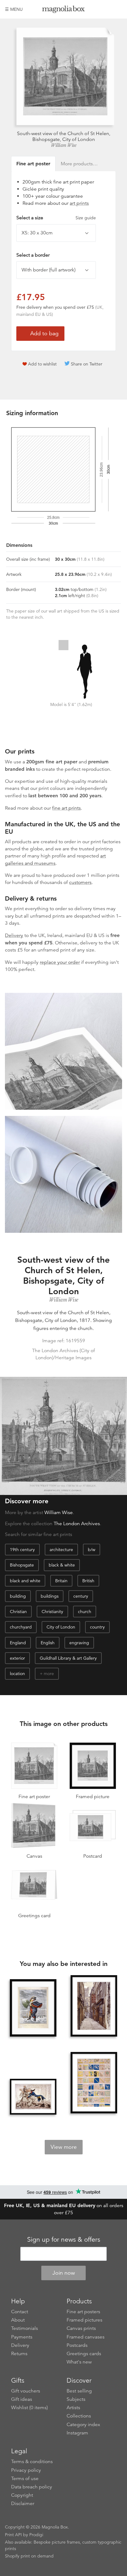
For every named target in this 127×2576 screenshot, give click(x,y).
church (85, 1612)
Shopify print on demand (29, 2556)
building (18, 1596)
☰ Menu (14, 9)
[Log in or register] (107, 9)
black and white (25, 1581)
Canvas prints (81, 2328)
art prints (79, 203)
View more (64, 2147)
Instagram (77, 2433)
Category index (83, 2425)
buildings (50, 1596)
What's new (79, 2362)
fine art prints (66, 808)
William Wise (63, 145)
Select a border (33, 255)
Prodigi (36, 2535)
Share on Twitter (87, 364)
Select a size (56, 218)
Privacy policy (26, 2470)
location (17, 1674)
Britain (61, 1581)
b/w (92, 1550)
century (81, 1596)
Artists (73, 2408)
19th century (22, 1550)
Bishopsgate (22, 1565)
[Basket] (117, 9)
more (49, 1674)
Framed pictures (84, 2320)
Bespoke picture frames (57, 2542)
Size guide (86, 218)
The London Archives (77, 1524)
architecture (61, 1550)
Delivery (14, 935)
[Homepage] (64, 10)
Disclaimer (23, 2504)
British (88, 1581)
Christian (18, 1612)
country (97, 1627)
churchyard (21, 1627)
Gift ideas (22, 2399)
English (48, 1643)
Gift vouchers (26, 2391)
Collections (79, 2416)
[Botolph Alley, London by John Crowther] (94, 2006)
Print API (13, 2535)
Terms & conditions (32, 2462)
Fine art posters (83, 2312)
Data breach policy (32, 2487)
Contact (20, 2312)
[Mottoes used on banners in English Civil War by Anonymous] (94, 2083)
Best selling (79, 2391)
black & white (62, 1565)
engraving (79, 1643)
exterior (17, 1658)
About (18, 2320)
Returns (19, 2354)
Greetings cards (84, 2354)
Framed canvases (86, 2337)
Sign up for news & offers (64, 2240)
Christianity (52, 1612)
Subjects (76, 2399)
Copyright (22, 2495)
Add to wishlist (42, 364)
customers (80, 882)
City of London (61, 1627)
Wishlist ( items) (29, 2408)
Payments (22, 2337)
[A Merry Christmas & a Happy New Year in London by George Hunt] (33, 2008)
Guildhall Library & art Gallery (68, 1658)
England (18, 1643)
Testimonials (25, 2328)
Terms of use (25, 2479)
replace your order (60, 962)
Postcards (77, 2345)
